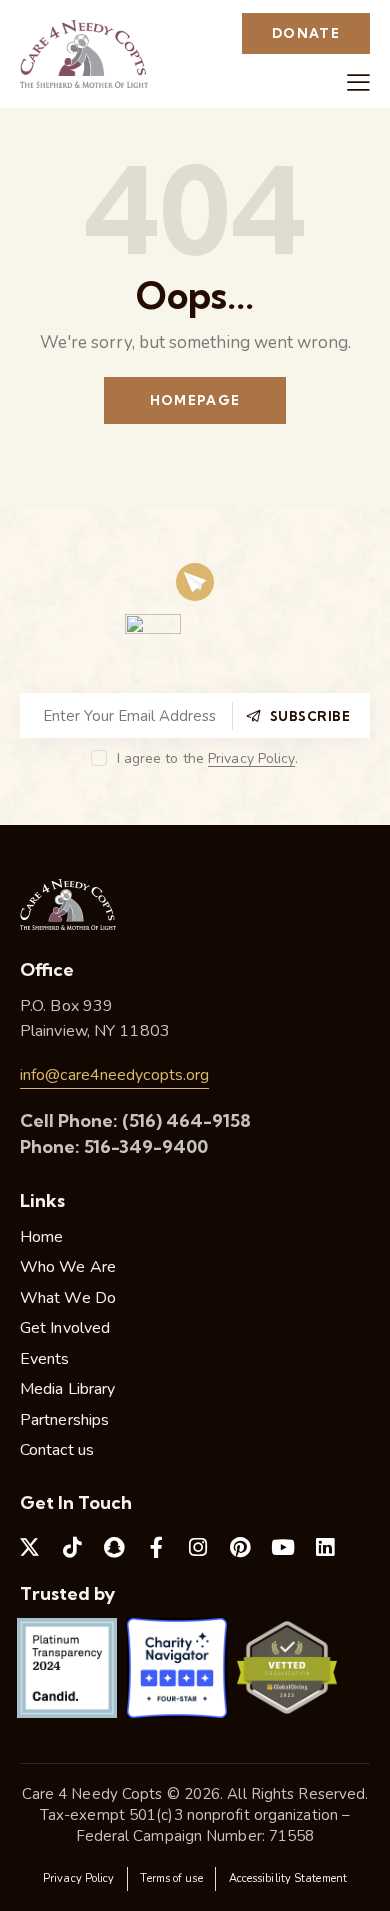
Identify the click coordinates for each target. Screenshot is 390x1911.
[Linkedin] (325, 1548)
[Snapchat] (114, 1548)
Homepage (195, 400)
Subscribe (310, 716)
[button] (358, 82)
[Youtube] (283, 1548)
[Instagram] (198, 1548)
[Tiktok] (72, 1548)
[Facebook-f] (156, 1548)
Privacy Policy (251, 759)
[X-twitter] (30, 1548)
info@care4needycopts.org (114, 1075)
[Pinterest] (241, 1548)
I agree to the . (207, 758)
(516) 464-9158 (186, 1120)
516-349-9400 (146, 1146)
